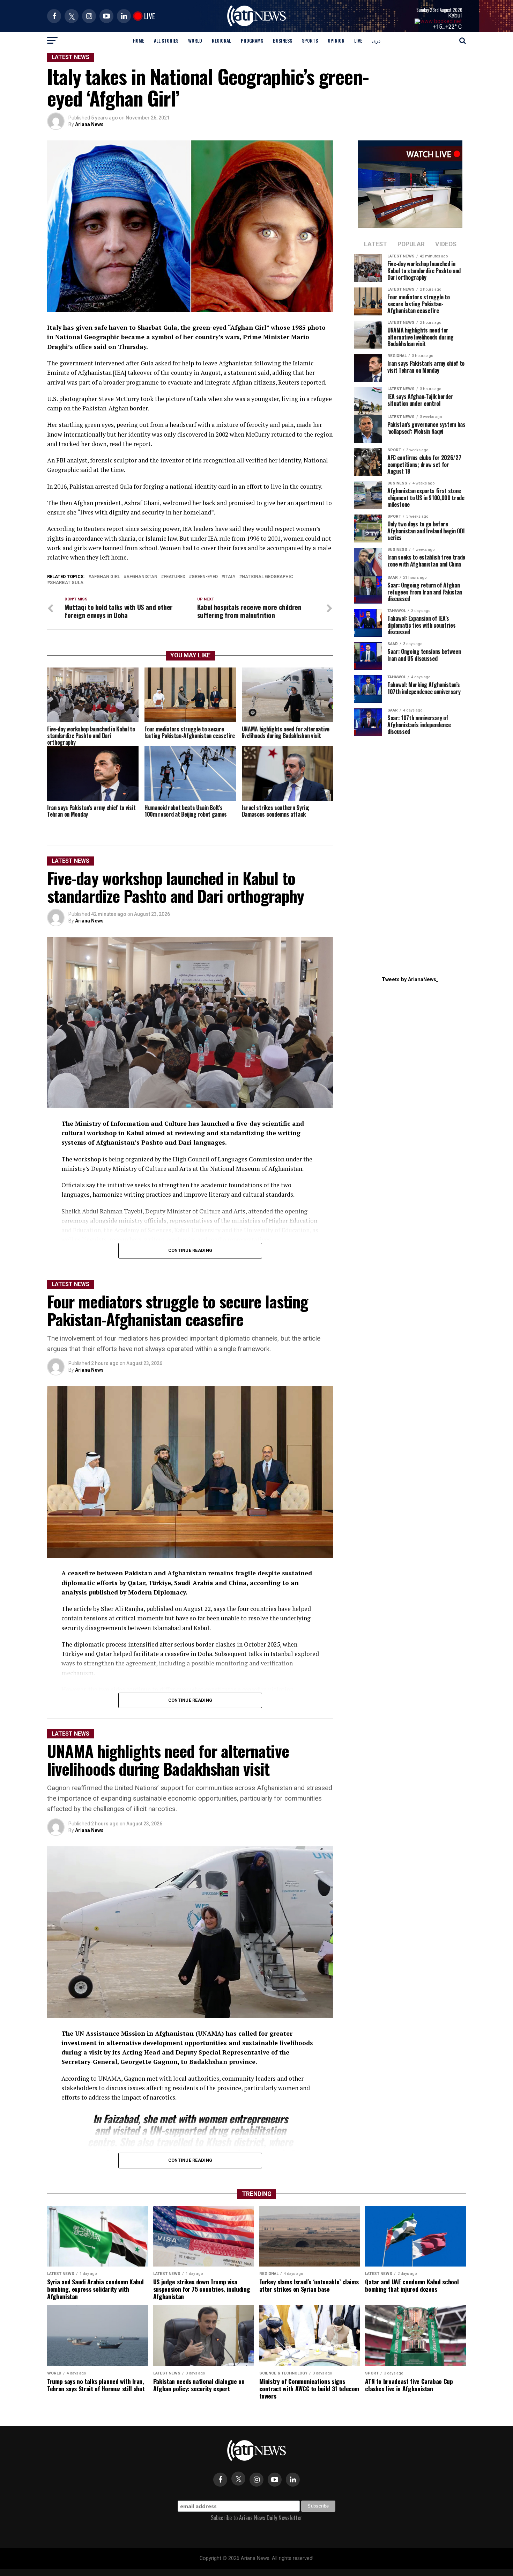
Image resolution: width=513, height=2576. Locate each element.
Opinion (336, 40)
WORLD (195, 40)
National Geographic (267, 577)
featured (174, 577)
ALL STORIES (166, 40)
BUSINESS (282, 40)
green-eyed (205, 577)
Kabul (455, 16)
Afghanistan (142, 577)
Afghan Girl (106, 577)
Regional (221, 40)
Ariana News (89, 124)
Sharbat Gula (67, 583)
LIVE (358, 40)
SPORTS (310, 40)
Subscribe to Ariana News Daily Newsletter (256, 2518)
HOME (139, 40)
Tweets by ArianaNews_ (410, 980)
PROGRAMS (252, 40)
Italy (230, 577)
